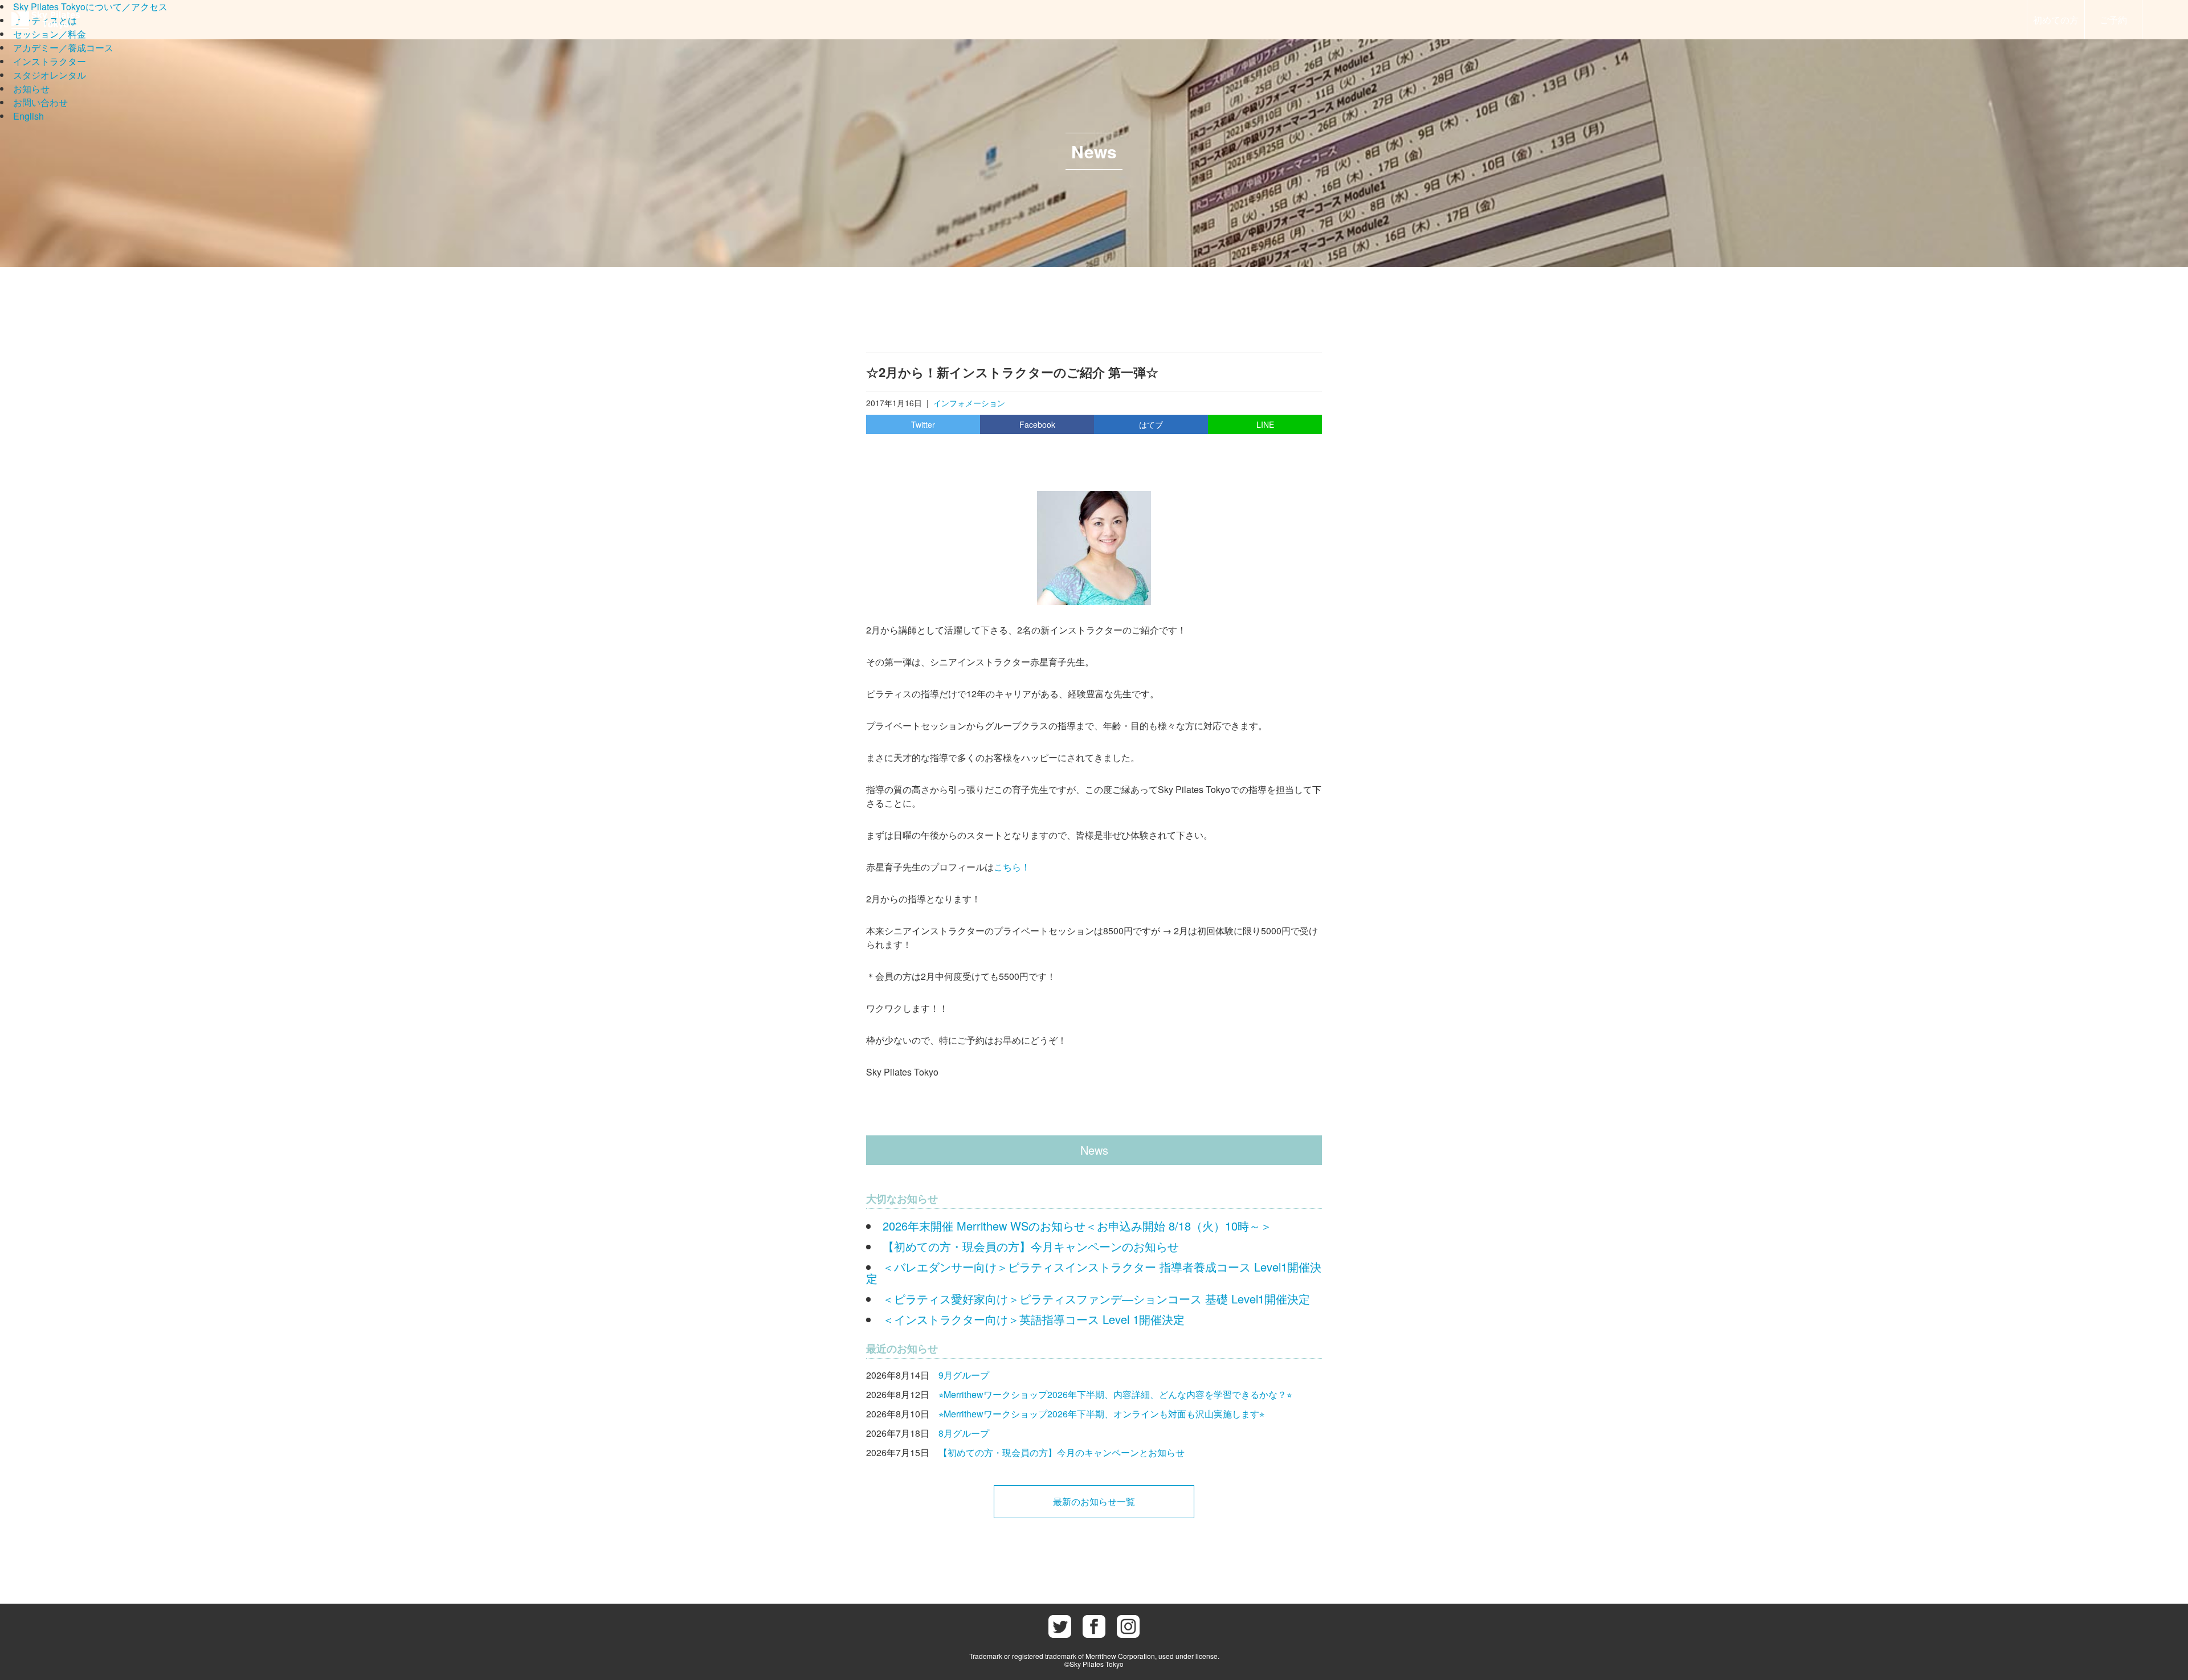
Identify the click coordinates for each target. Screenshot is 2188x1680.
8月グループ (964, 1433)
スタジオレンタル (50, 75)
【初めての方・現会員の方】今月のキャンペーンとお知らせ (1062, 1452)
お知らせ (31, 89)
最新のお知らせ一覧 (1094, 1501)
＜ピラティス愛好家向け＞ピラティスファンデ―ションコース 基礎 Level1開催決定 (1096, 1299)
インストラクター (50, 61)
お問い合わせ (40, 102)
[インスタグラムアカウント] (1128, 1626)
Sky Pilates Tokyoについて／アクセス (90, 7)
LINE (1265, 424)
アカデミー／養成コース (63, 48)
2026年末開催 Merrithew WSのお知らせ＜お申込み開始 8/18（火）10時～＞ (1077, 1226)
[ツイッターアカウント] (1060, 1626)
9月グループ (964, 1375)
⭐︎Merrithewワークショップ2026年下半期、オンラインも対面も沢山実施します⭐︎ (1101, 1414)
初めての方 (2056, 20)
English (28, 116)
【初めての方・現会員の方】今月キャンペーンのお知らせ (1031, 1246)
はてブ (1151, 424)
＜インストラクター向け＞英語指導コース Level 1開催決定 (1034, 1319)
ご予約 (2113, 20)
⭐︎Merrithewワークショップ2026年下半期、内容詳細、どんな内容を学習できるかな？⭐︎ (1115, 1394)
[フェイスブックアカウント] (1094, 1626)
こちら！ (1012, 867)
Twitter (923, 424)
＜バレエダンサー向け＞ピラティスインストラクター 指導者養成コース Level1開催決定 (1094, 1272)
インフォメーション (969, 403)
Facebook (1037, 424)
